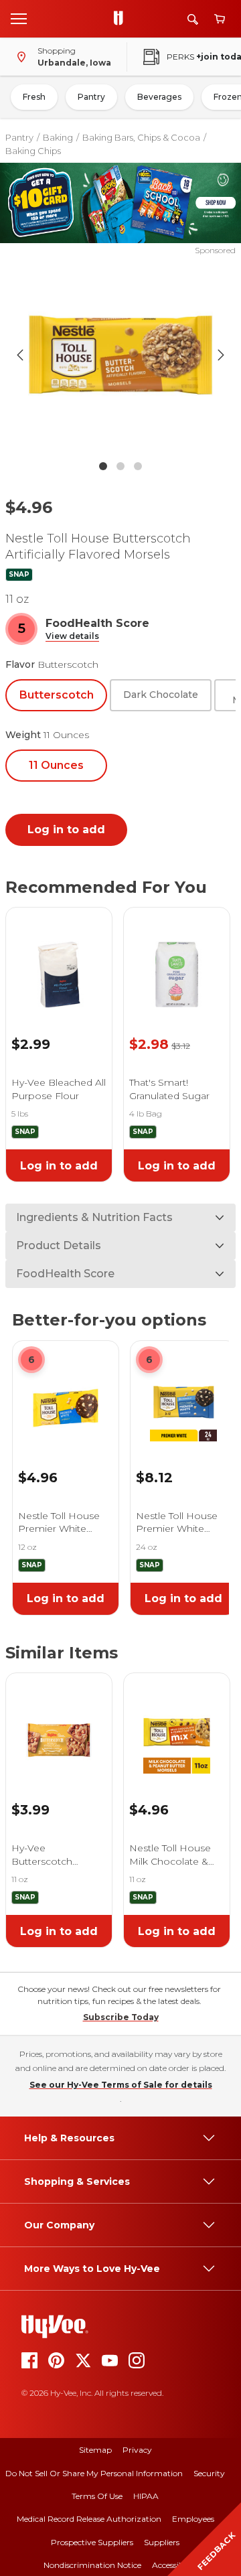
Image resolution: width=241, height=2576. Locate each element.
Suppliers (162, 2542)
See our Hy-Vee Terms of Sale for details (121, 2085)
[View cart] (220, 19)
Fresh (34, 97)
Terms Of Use (97, 2496)
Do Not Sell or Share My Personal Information (94, 2473)
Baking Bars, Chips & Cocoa (141, 137)
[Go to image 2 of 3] (120, 466)
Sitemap (95, 2450)
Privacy (137, 2450)
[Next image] (221, 355)
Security (209, 2473)
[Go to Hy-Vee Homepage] (122, 19)
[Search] (193, 19)
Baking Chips (33, 151)
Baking (58, 137)
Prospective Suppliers (92, 2542)
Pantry (91, 97)
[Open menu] (19, 18)
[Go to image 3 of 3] (138, 466)
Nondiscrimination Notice (92, 2565)
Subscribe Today (121, 2017)
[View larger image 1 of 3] (120, 355)
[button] (72, 637)
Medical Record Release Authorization (89, 2519)
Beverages (159, 97)
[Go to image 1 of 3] (103, 466)
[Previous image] (20, 355)
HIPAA (146, 2496)
